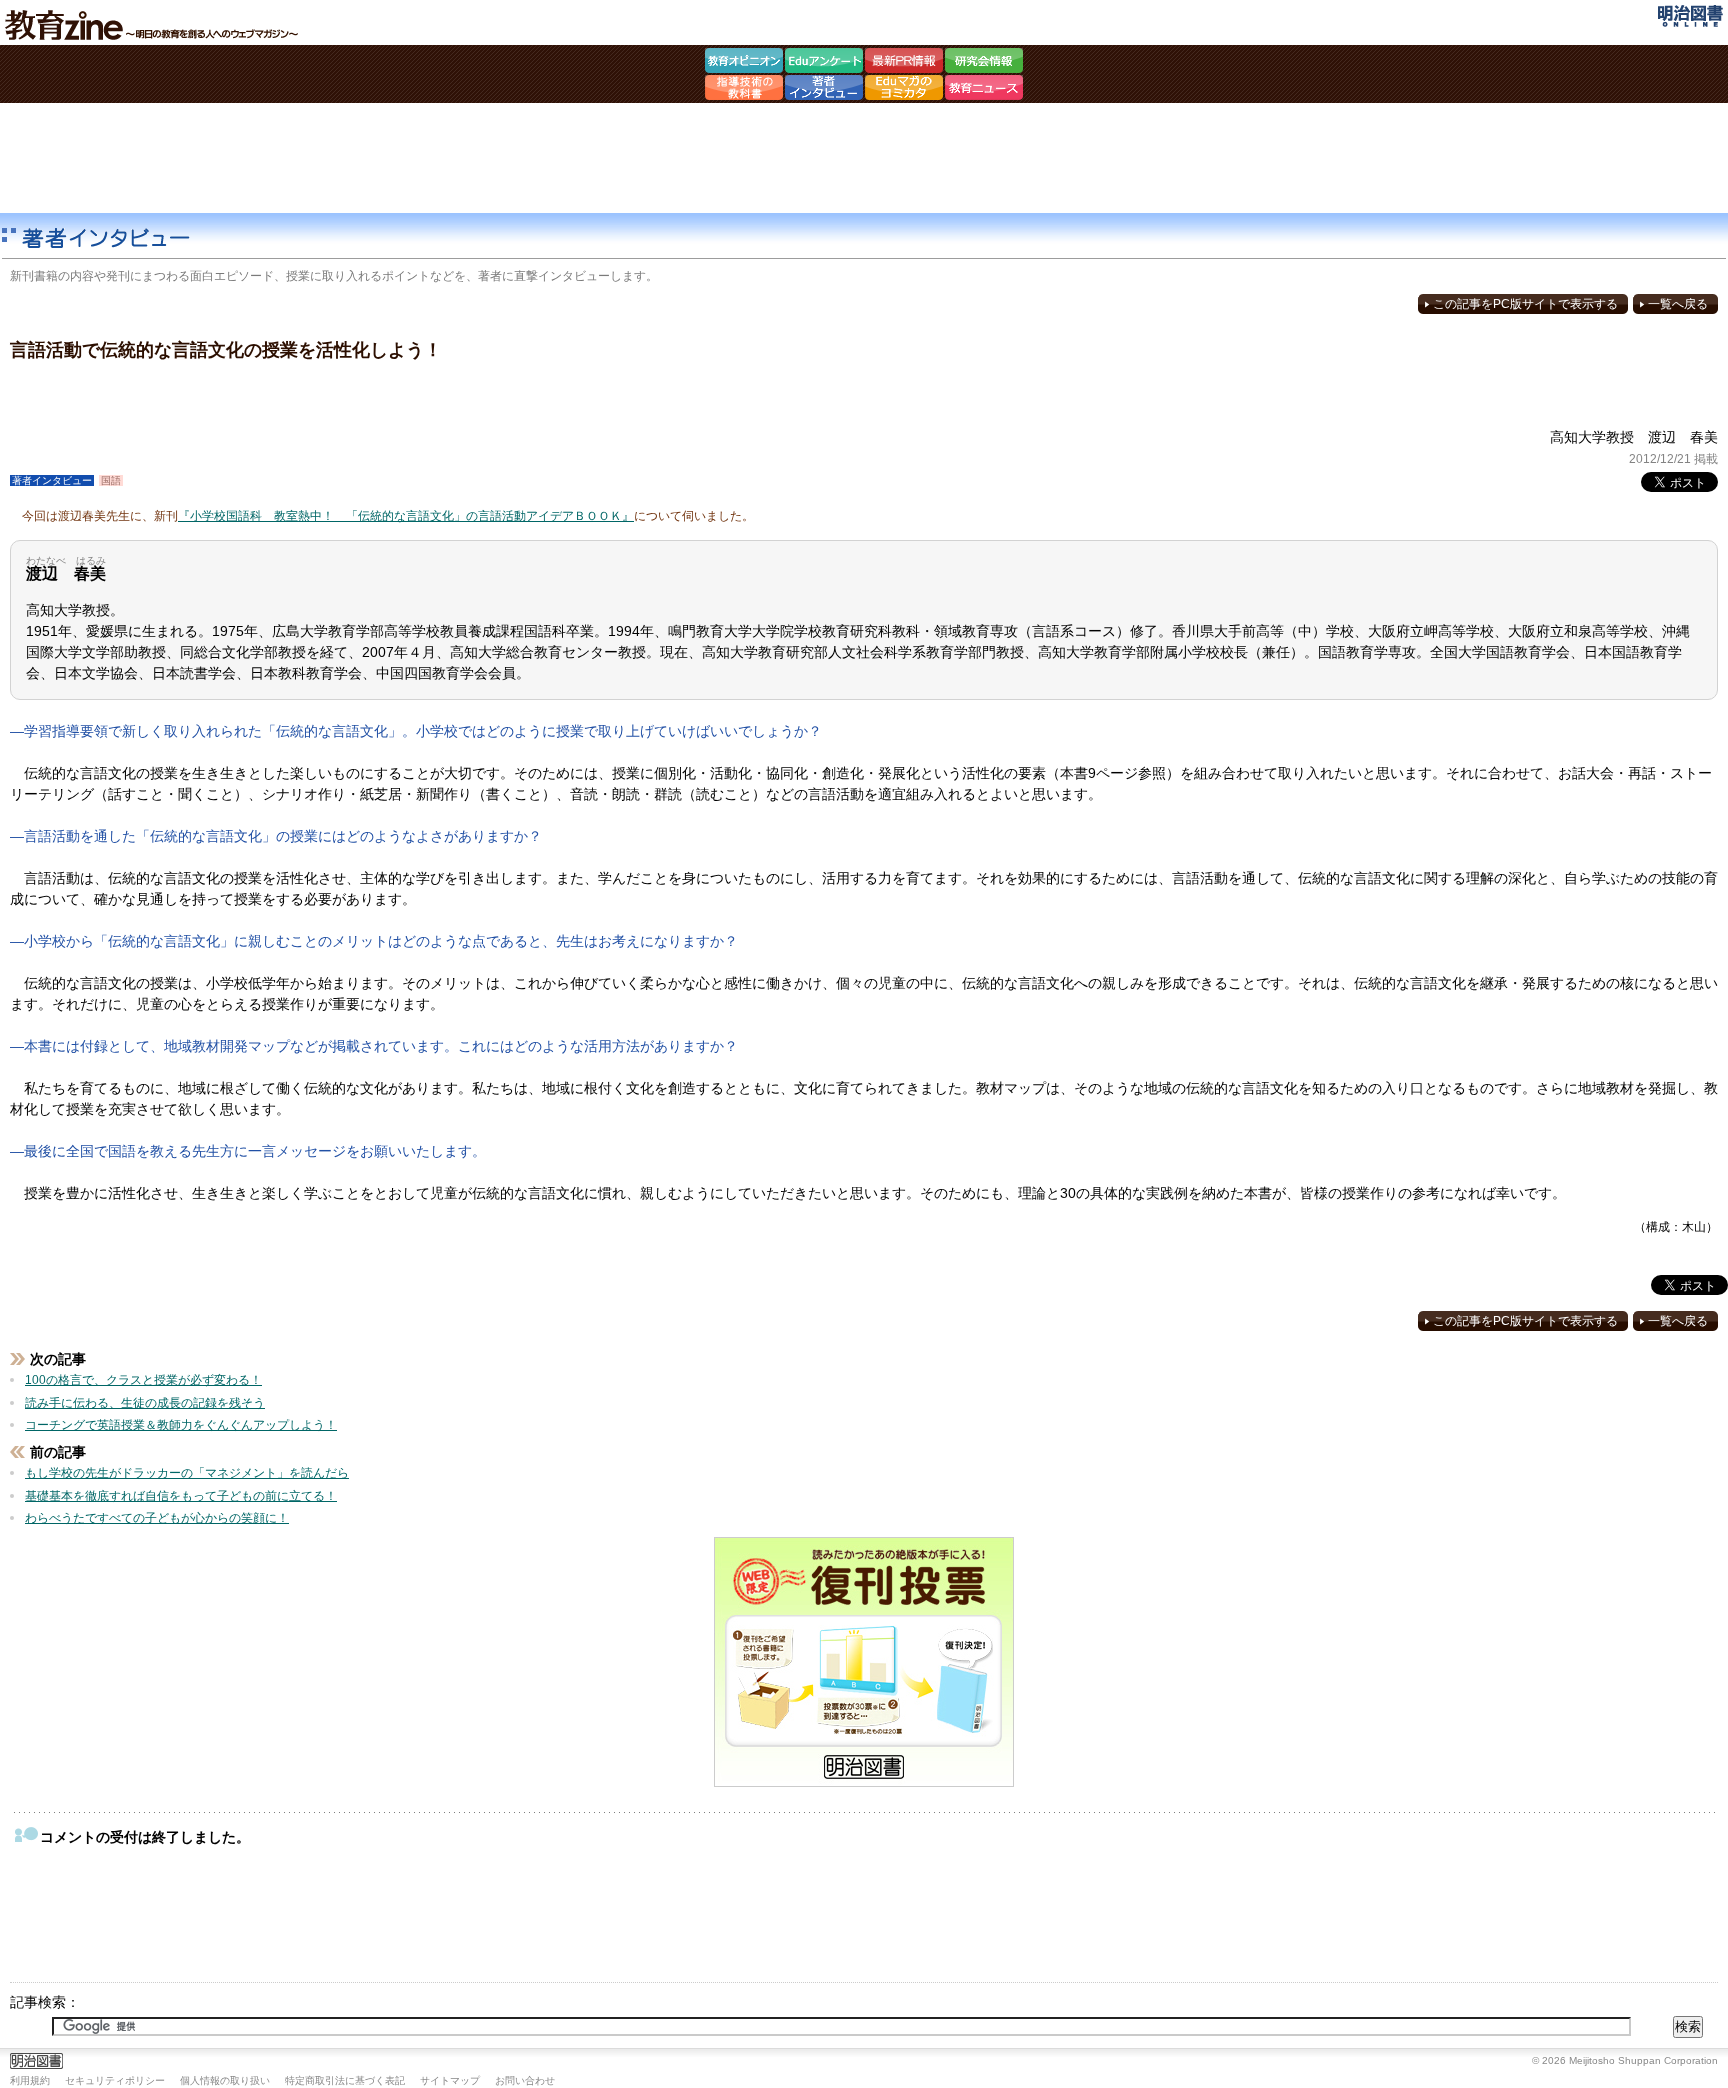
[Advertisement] (864, 158)
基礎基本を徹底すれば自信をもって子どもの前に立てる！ (181, 1496)
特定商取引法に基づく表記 (345, 2080)
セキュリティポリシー (115, 2080)
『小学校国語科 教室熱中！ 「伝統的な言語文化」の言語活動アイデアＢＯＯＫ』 (406, 516)
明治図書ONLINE (1690, 16)
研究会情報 (984, 63)
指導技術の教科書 (744, 90)
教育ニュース (984, 90)
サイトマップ (450, 2080)
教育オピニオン (744, 63)
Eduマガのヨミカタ (904, 90)
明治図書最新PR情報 (904, 63)
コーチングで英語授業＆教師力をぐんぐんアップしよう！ (181, 1425)
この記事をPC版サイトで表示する (1525, 304)
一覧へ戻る (1678, 304)
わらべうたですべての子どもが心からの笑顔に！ (157, 1518)
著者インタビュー (824, 90)
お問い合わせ (525, 2080)
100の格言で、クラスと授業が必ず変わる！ (143, 1380)
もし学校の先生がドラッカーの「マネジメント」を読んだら (187, 1473)
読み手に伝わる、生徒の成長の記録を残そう (145, 1403)
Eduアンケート (824, 63)
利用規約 (30, 2080)
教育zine (155, 25)
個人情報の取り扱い (225, 2080)
